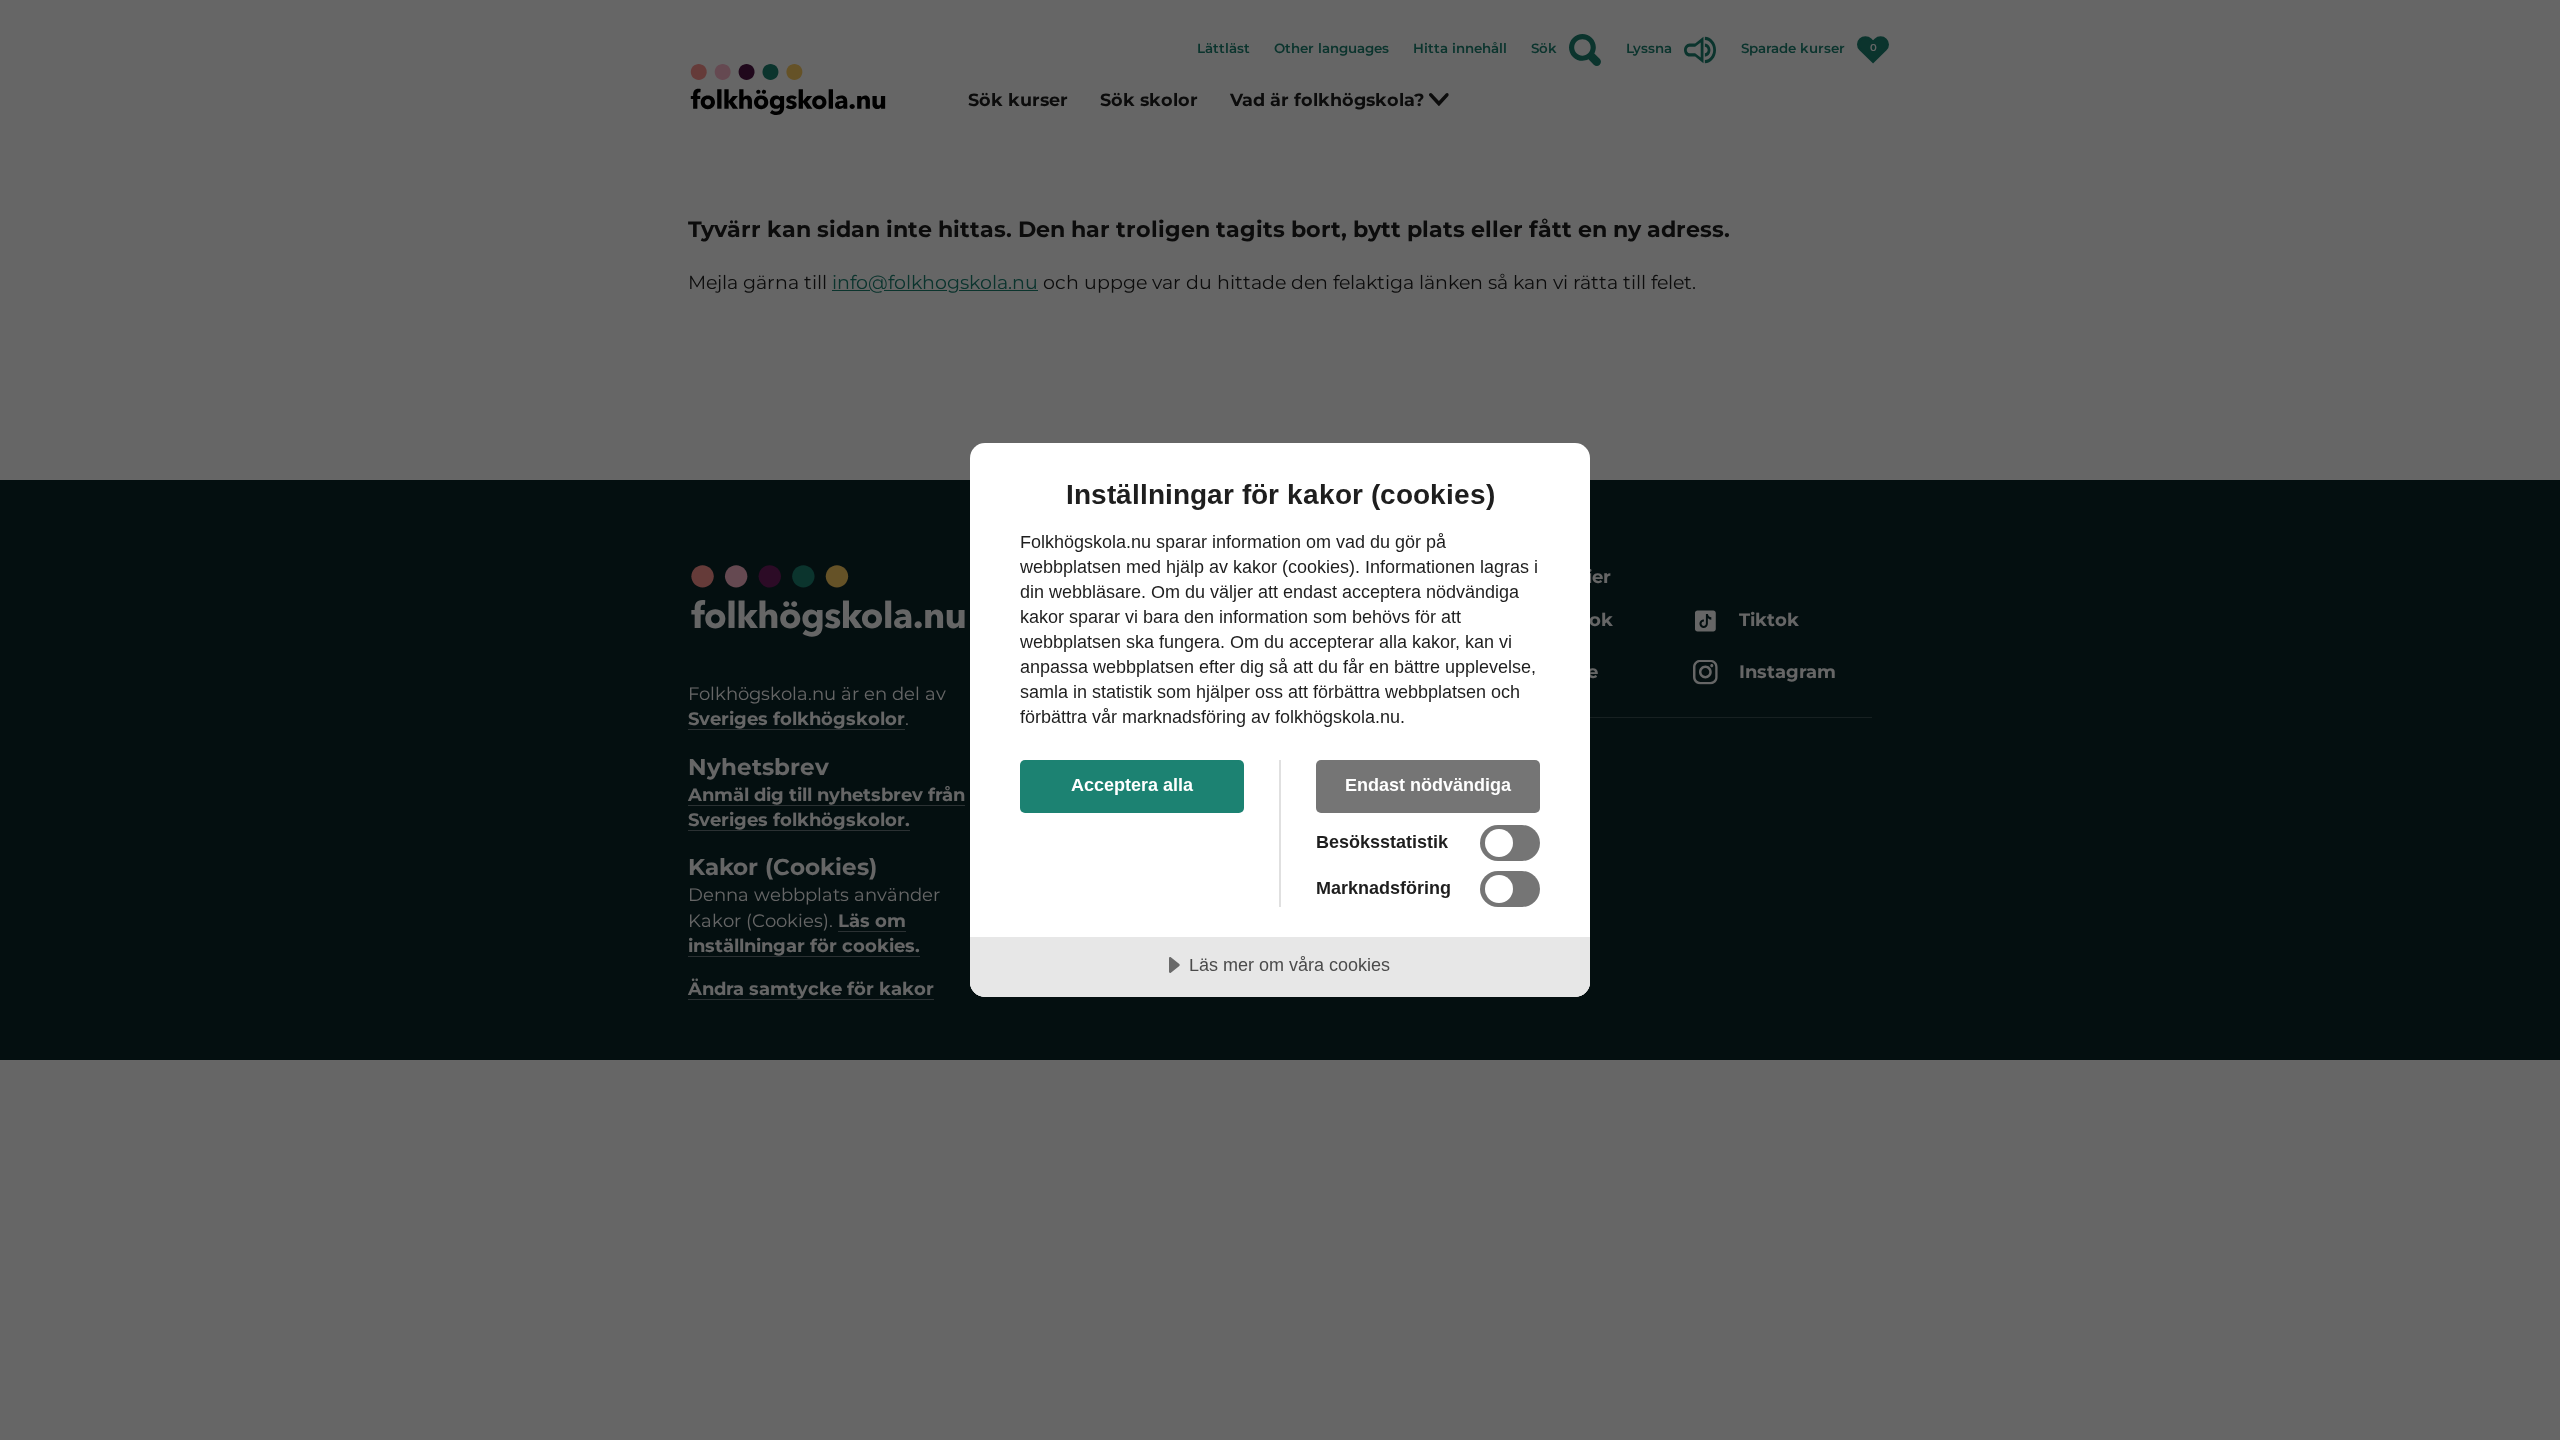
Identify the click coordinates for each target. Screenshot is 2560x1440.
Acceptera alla (1132, 785)
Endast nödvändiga (1428, 785)
